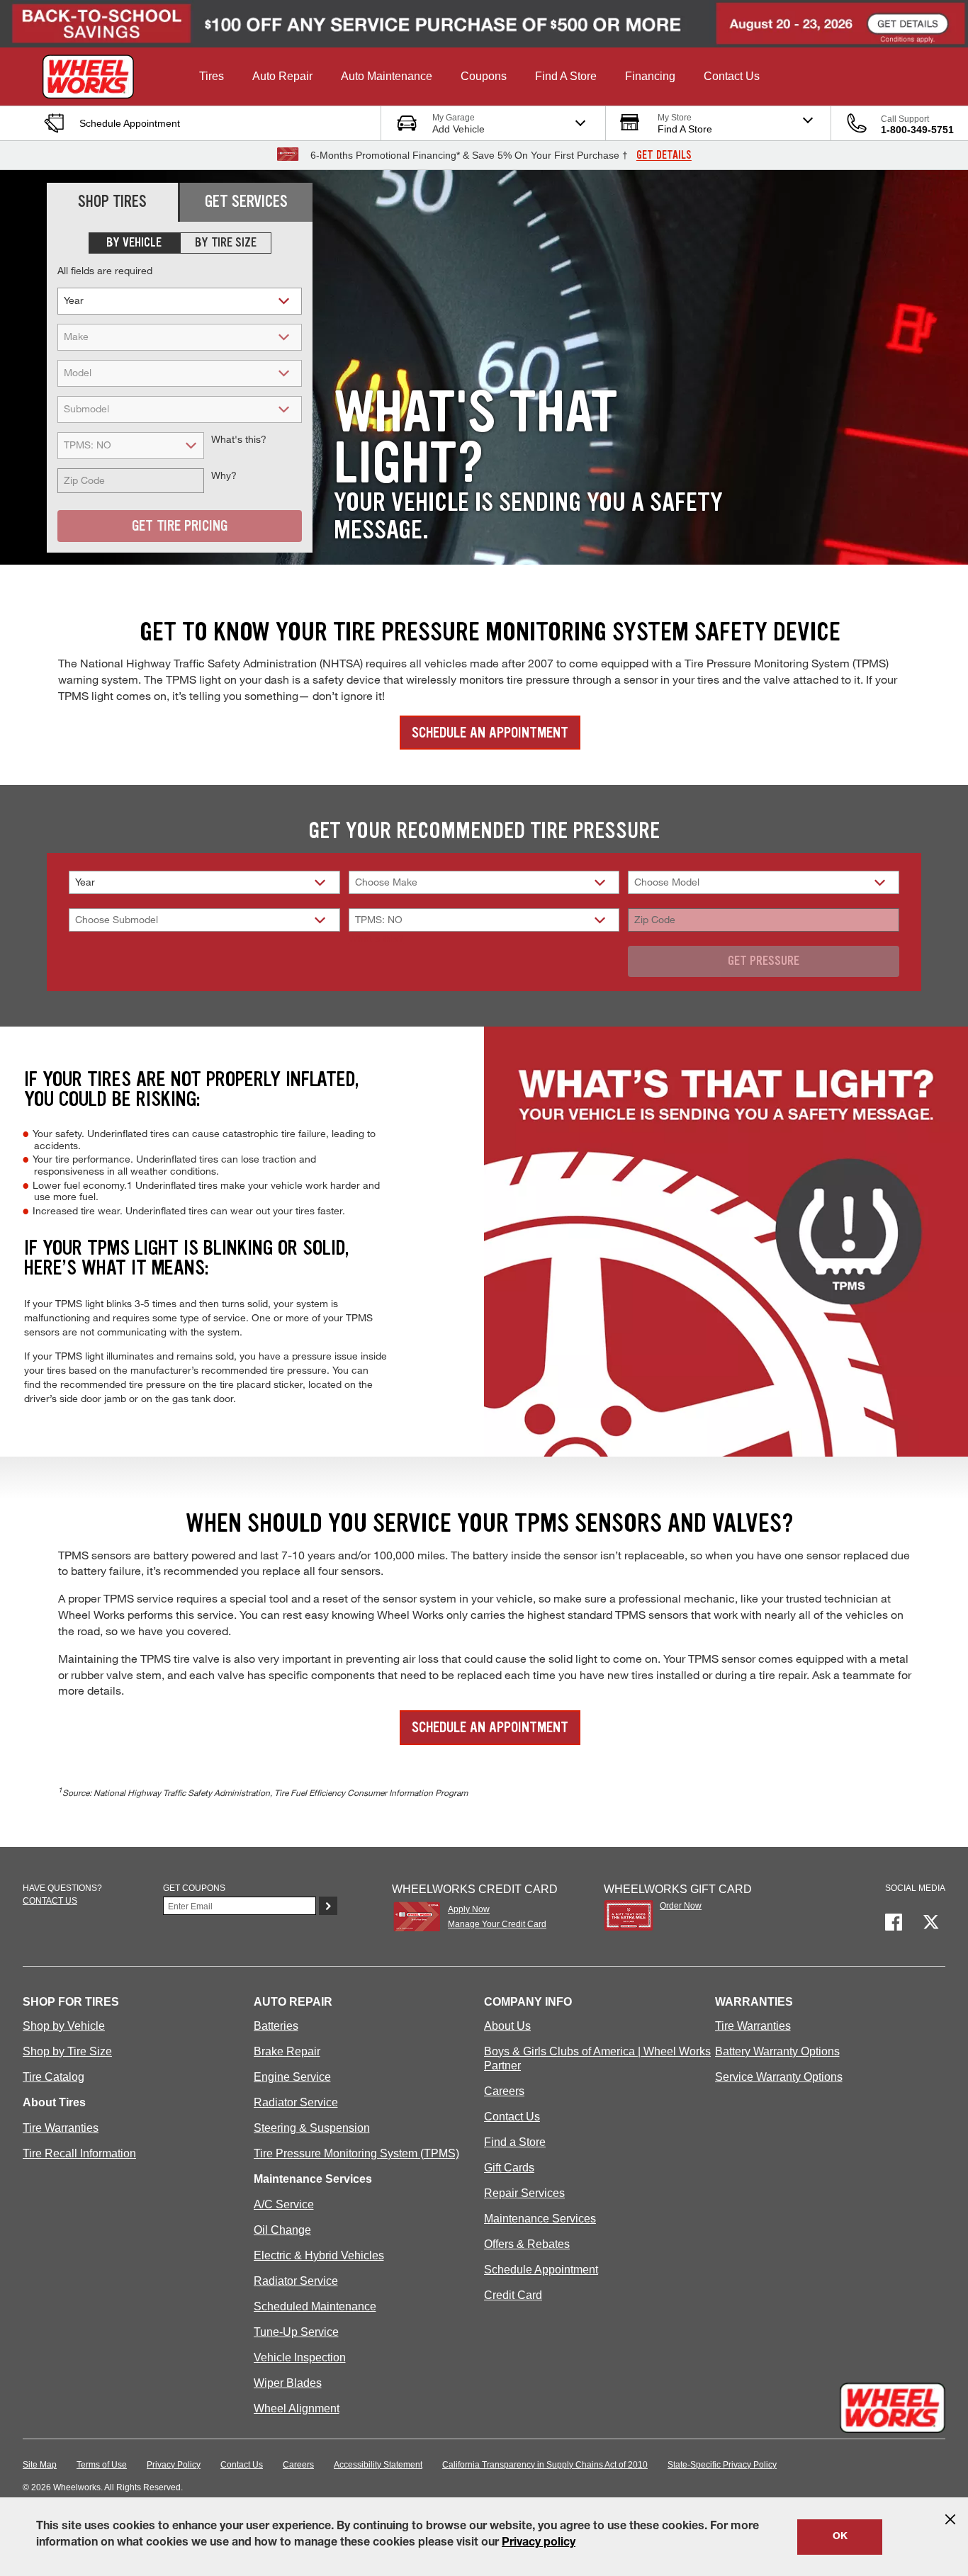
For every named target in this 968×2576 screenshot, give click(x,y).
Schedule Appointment (541, 2270)
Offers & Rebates (527, 2244)
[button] (212, 77)
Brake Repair (287, 2051)
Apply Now (469, 1909)
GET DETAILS (664, 155)
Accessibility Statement (378, 2465)
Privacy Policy (174, 2465)
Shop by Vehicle (64, 2026)
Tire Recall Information (79, 2153)
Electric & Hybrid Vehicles (319, 2255)
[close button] (950, 2519)
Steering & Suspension (312, 2128)
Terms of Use (102, 2465)
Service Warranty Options (779, 2077)
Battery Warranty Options (777, 2051)
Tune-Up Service (296, 2332)
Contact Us (512, 2117)
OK (840, 2537)
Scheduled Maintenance (315, 2306)
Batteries (276, 2026)
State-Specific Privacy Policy (722, 2465)
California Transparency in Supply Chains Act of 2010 (545, 2465)
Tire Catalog (54, 2077)
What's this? (376, 938)
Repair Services (524, 2193)
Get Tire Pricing (180, 526)
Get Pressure (764, 961)
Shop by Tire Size (67, 2051)
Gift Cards (509, 2168)
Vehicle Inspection (300, 2357)
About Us (507, 2026)
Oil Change (282, 2230)
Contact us (50, 1901)
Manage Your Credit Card (497, 1924)
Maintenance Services (540, 2219)
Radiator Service (296, 2102)
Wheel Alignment (297, 2408)
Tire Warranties (61, 2128)
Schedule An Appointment (490, 733)
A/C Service (284, 2204)
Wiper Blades (288, 2383)
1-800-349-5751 (917, 130)
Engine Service (292, 2077)
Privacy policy (539, 2543)
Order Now (681, 1906)
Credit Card (513, 2295)
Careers (504, 2091)
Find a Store (515, 2142)
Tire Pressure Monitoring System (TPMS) (356, 2153)
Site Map (40, 2465)
